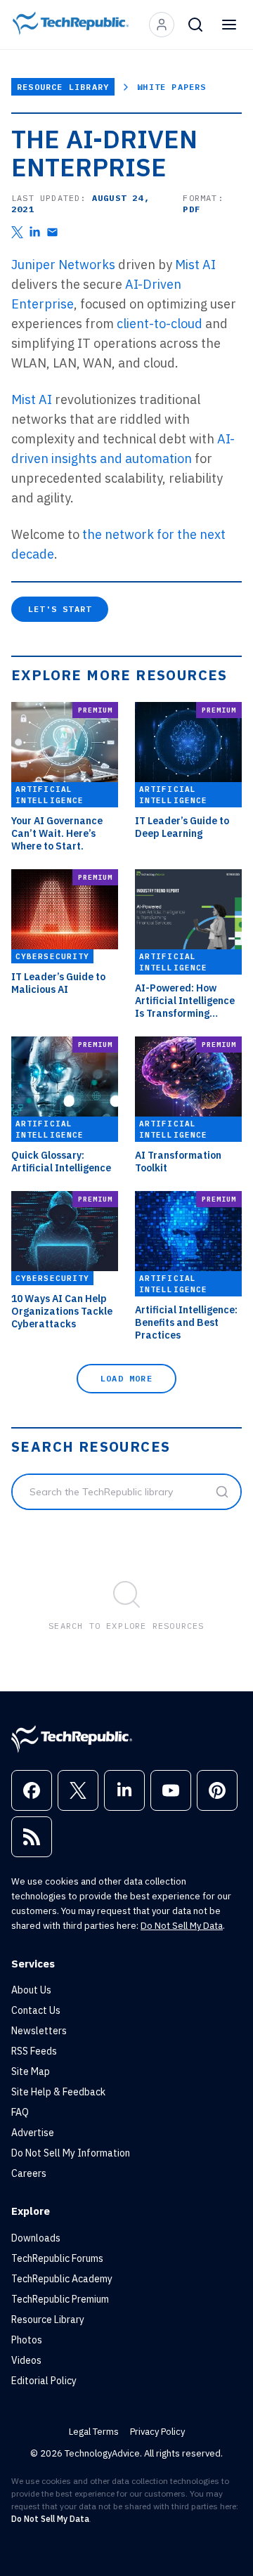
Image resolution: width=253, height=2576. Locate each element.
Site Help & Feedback (58, 2092)
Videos (26, 2360)
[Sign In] (162, 25)
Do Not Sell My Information (71, 2153)
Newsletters (39, 2031)
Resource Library (63, 87)
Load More (126, 1378)
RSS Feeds (34, 2051)
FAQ (20, 2112)
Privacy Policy (157, 2432)
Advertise (33, 2133)
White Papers (171, 87)
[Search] (195, 25)
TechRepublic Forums (57, 2258)
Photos (27, 2340)
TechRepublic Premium (60, 2299)
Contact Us (36, 2010)
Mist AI (195, 265)
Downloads (36, 2238)
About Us (31, 1990)
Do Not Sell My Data (182, 1926)
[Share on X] (17, 232)
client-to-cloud (160, 324)
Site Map (31, 2071)
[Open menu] (229, 25)
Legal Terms (94, 2432)
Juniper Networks (63, 265)
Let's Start (60, 609)
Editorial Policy (44, 2381)
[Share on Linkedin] (35, 232)
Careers (29, 2173)
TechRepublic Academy (62, 2279)
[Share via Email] (52, 232)
